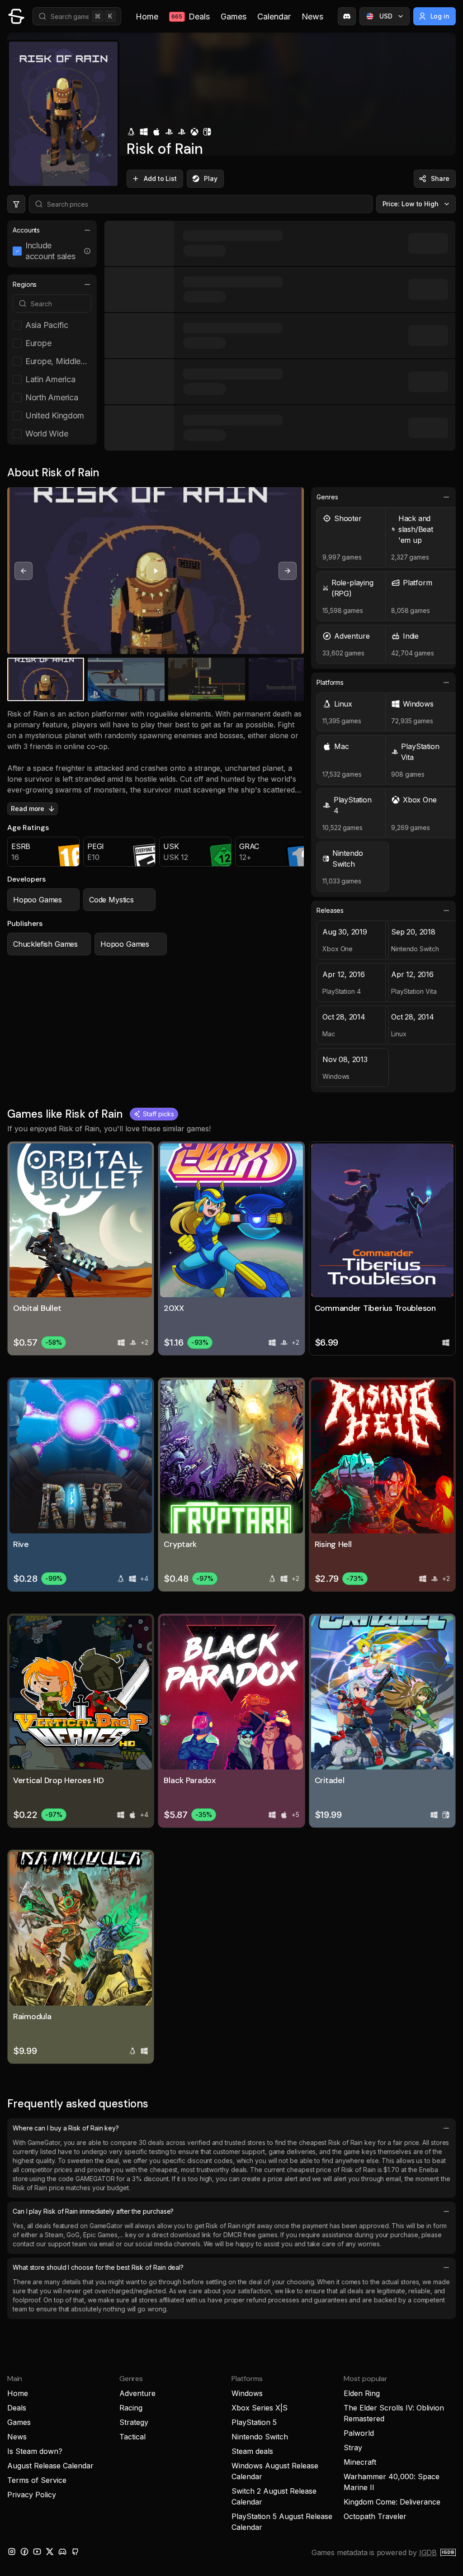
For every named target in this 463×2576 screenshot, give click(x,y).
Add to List (160, 178)
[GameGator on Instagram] (12, 2552)
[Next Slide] (288, 571)
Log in (440, 16)
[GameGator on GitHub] (75, 2552)
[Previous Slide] (24, 571)
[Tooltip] (87, 251)
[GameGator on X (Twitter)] (50, 2552)
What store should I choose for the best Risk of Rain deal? (98, 2267)
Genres (327, 497)
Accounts (26, 230)
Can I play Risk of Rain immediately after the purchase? (93, 2211)
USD (386, 16)
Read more (28, 809)
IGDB (428, 2552)
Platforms (330, 682)
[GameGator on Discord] (347, 16)
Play (211, 178)
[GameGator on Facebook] (24, 2552)
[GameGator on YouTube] (37, 2552)
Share (440, 178)
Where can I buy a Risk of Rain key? (66, 2128)
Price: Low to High (411, 204)
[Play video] (156, 571)
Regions (25, 284)
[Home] (16, 16)
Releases (330, 910)
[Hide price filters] (16, 204)
